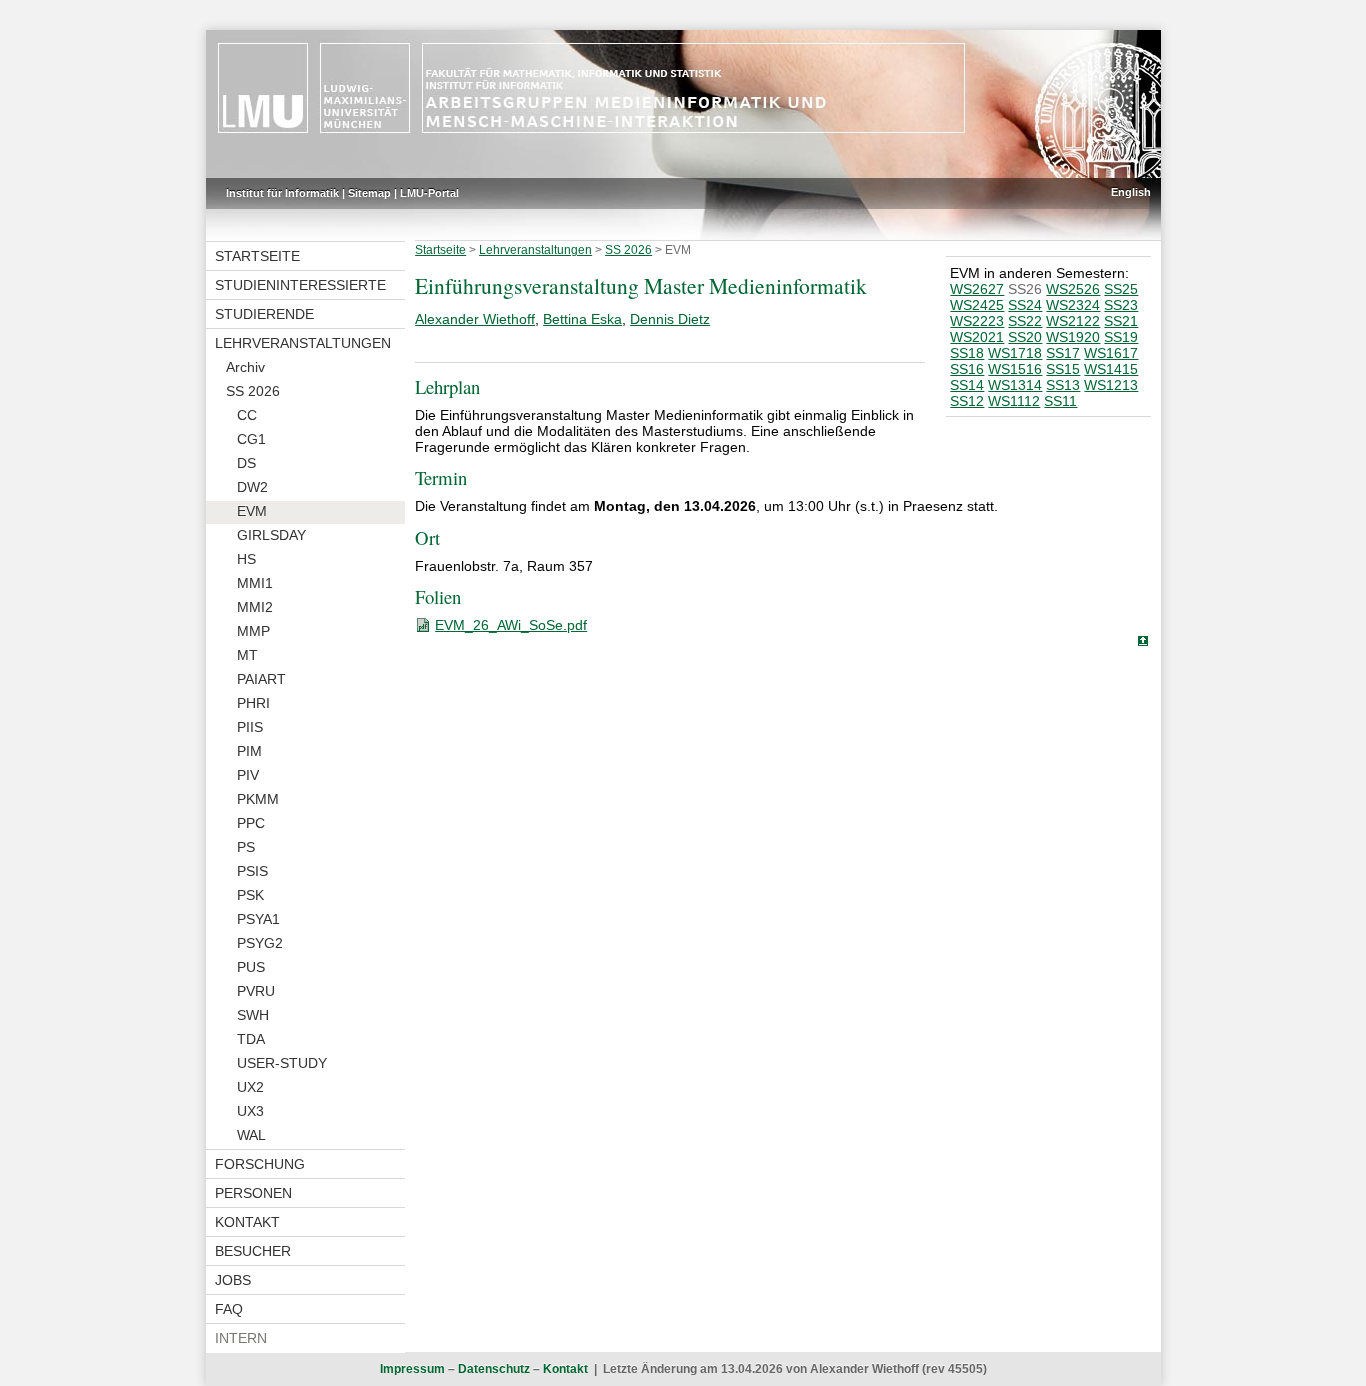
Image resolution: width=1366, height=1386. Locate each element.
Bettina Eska (582, 319)
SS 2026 (253, 391)
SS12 (967, 401)
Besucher (253, 1251)
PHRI (253, 703)
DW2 (252, 487)
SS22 (1025, 321)
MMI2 (255, 607)
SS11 (1060, 401)
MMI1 (255, 583)
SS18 (967, 353)
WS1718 (1015, 353)
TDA (251, 1039)
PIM (249, 751)
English (1131, 192)
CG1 (251, 439)
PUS (251, 967)
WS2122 (1073, 321)
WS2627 (977, 289)
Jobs (233, 1280)
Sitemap (369, 193)
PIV (248, 775)
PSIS (252, 871)
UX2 (250, 1087)
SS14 (967, 385)
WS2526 (1073, 289)
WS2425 (977, 305)
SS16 (967, 369)
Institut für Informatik (282, 193)
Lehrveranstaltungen (303, 343)
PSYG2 (260, 943)
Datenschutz (494, 1369)
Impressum (412, 1369)
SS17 (1063, 353)
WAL (251, 1135)
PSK (250, 895)
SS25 (1121, 289)
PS (246, 847)
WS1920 (1073, 337)
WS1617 (1111, 353)
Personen (253, 1193)
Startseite (257, 256)
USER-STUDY (282, 1063)
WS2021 (977, 337)
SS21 (1121, 321)
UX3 (250, 1111)
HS (246, 559)
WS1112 (1014, 401)
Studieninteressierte (300, 285)
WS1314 (1015, 385)
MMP (253, 631)
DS (246, 463)
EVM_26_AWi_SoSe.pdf (511, 625)
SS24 (1025, 305)
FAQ (229, 1309)
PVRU (256, 991)
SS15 (1063, 369)
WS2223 (977, 321)
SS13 (1063, 385)
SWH (253, 1015)
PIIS (250, 727)
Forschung (260, 1164)
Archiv (245, 367)
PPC (251, 823)
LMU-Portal (429, 193)
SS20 (1025, 337)
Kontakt (247, 1222)
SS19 (1121, 337)
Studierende (264, 314)
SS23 (1121, 305)
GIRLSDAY (271, 535)
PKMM (258, 799)
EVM (252, 511)
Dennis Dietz (670, 319)
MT (247, 655)
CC (247, 415)
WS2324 (1073, 305)
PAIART (261, 679)
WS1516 (1015, 369)
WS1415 (1111, 369)
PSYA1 (258, 919)
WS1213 (1111, 385)
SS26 (1025, 289)
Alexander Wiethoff (475, 319)
